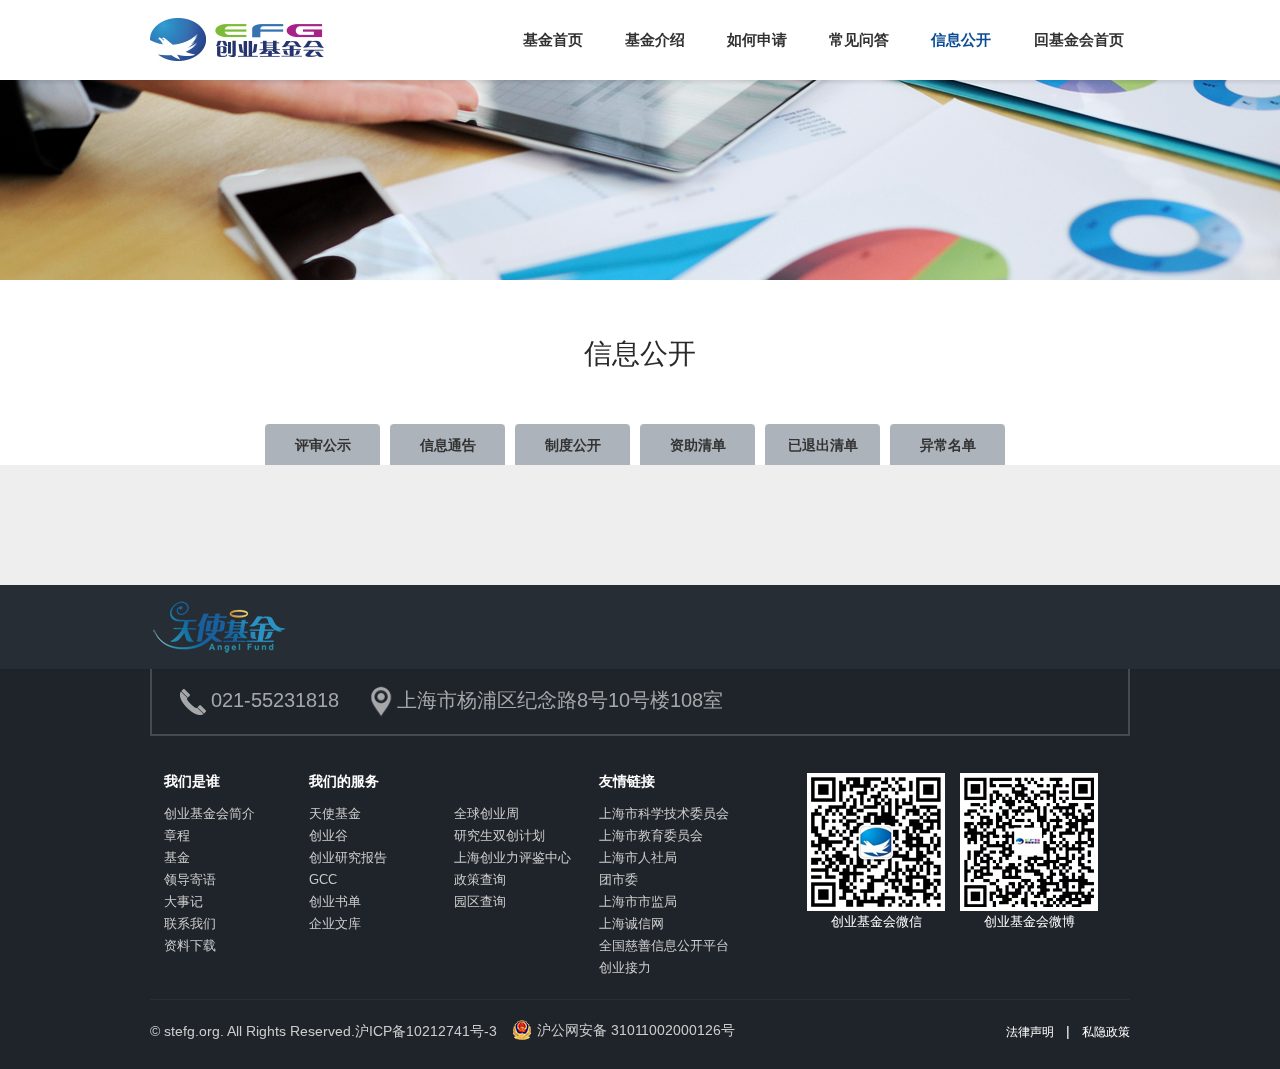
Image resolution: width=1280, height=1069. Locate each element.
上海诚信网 (631, 923)
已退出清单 (823, 445)
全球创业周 (486, 813)
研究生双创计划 (499, 835)
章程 (177, 835)
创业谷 (328, 835)
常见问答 (859, 39)
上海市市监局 (638, 901)
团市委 (618, 879)
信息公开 (961, 39)
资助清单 (698, 445)
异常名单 (948, 445)
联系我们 (190, 923)
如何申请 (757, 39)
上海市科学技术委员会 (664, 813)
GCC (323, 879)
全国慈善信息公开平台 (664, 945)
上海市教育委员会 (651, 835)
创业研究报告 (348, 857)
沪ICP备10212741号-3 (426, 1031)
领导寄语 (190, 879)
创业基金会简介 (209, 813)
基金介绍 (655, 39)
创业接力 (625, 967)
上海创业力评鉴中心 (512, 857)
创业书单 (335, 901)
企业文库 (335, 923)
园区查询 (480, 901)
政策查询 (480, 879)
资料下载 (190, 945)
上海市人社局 (638, 857)
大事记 (183, 901)
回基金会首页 (1079, 39)
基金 (177, 857)
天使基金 (335, 813)
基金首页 (553, 39)
